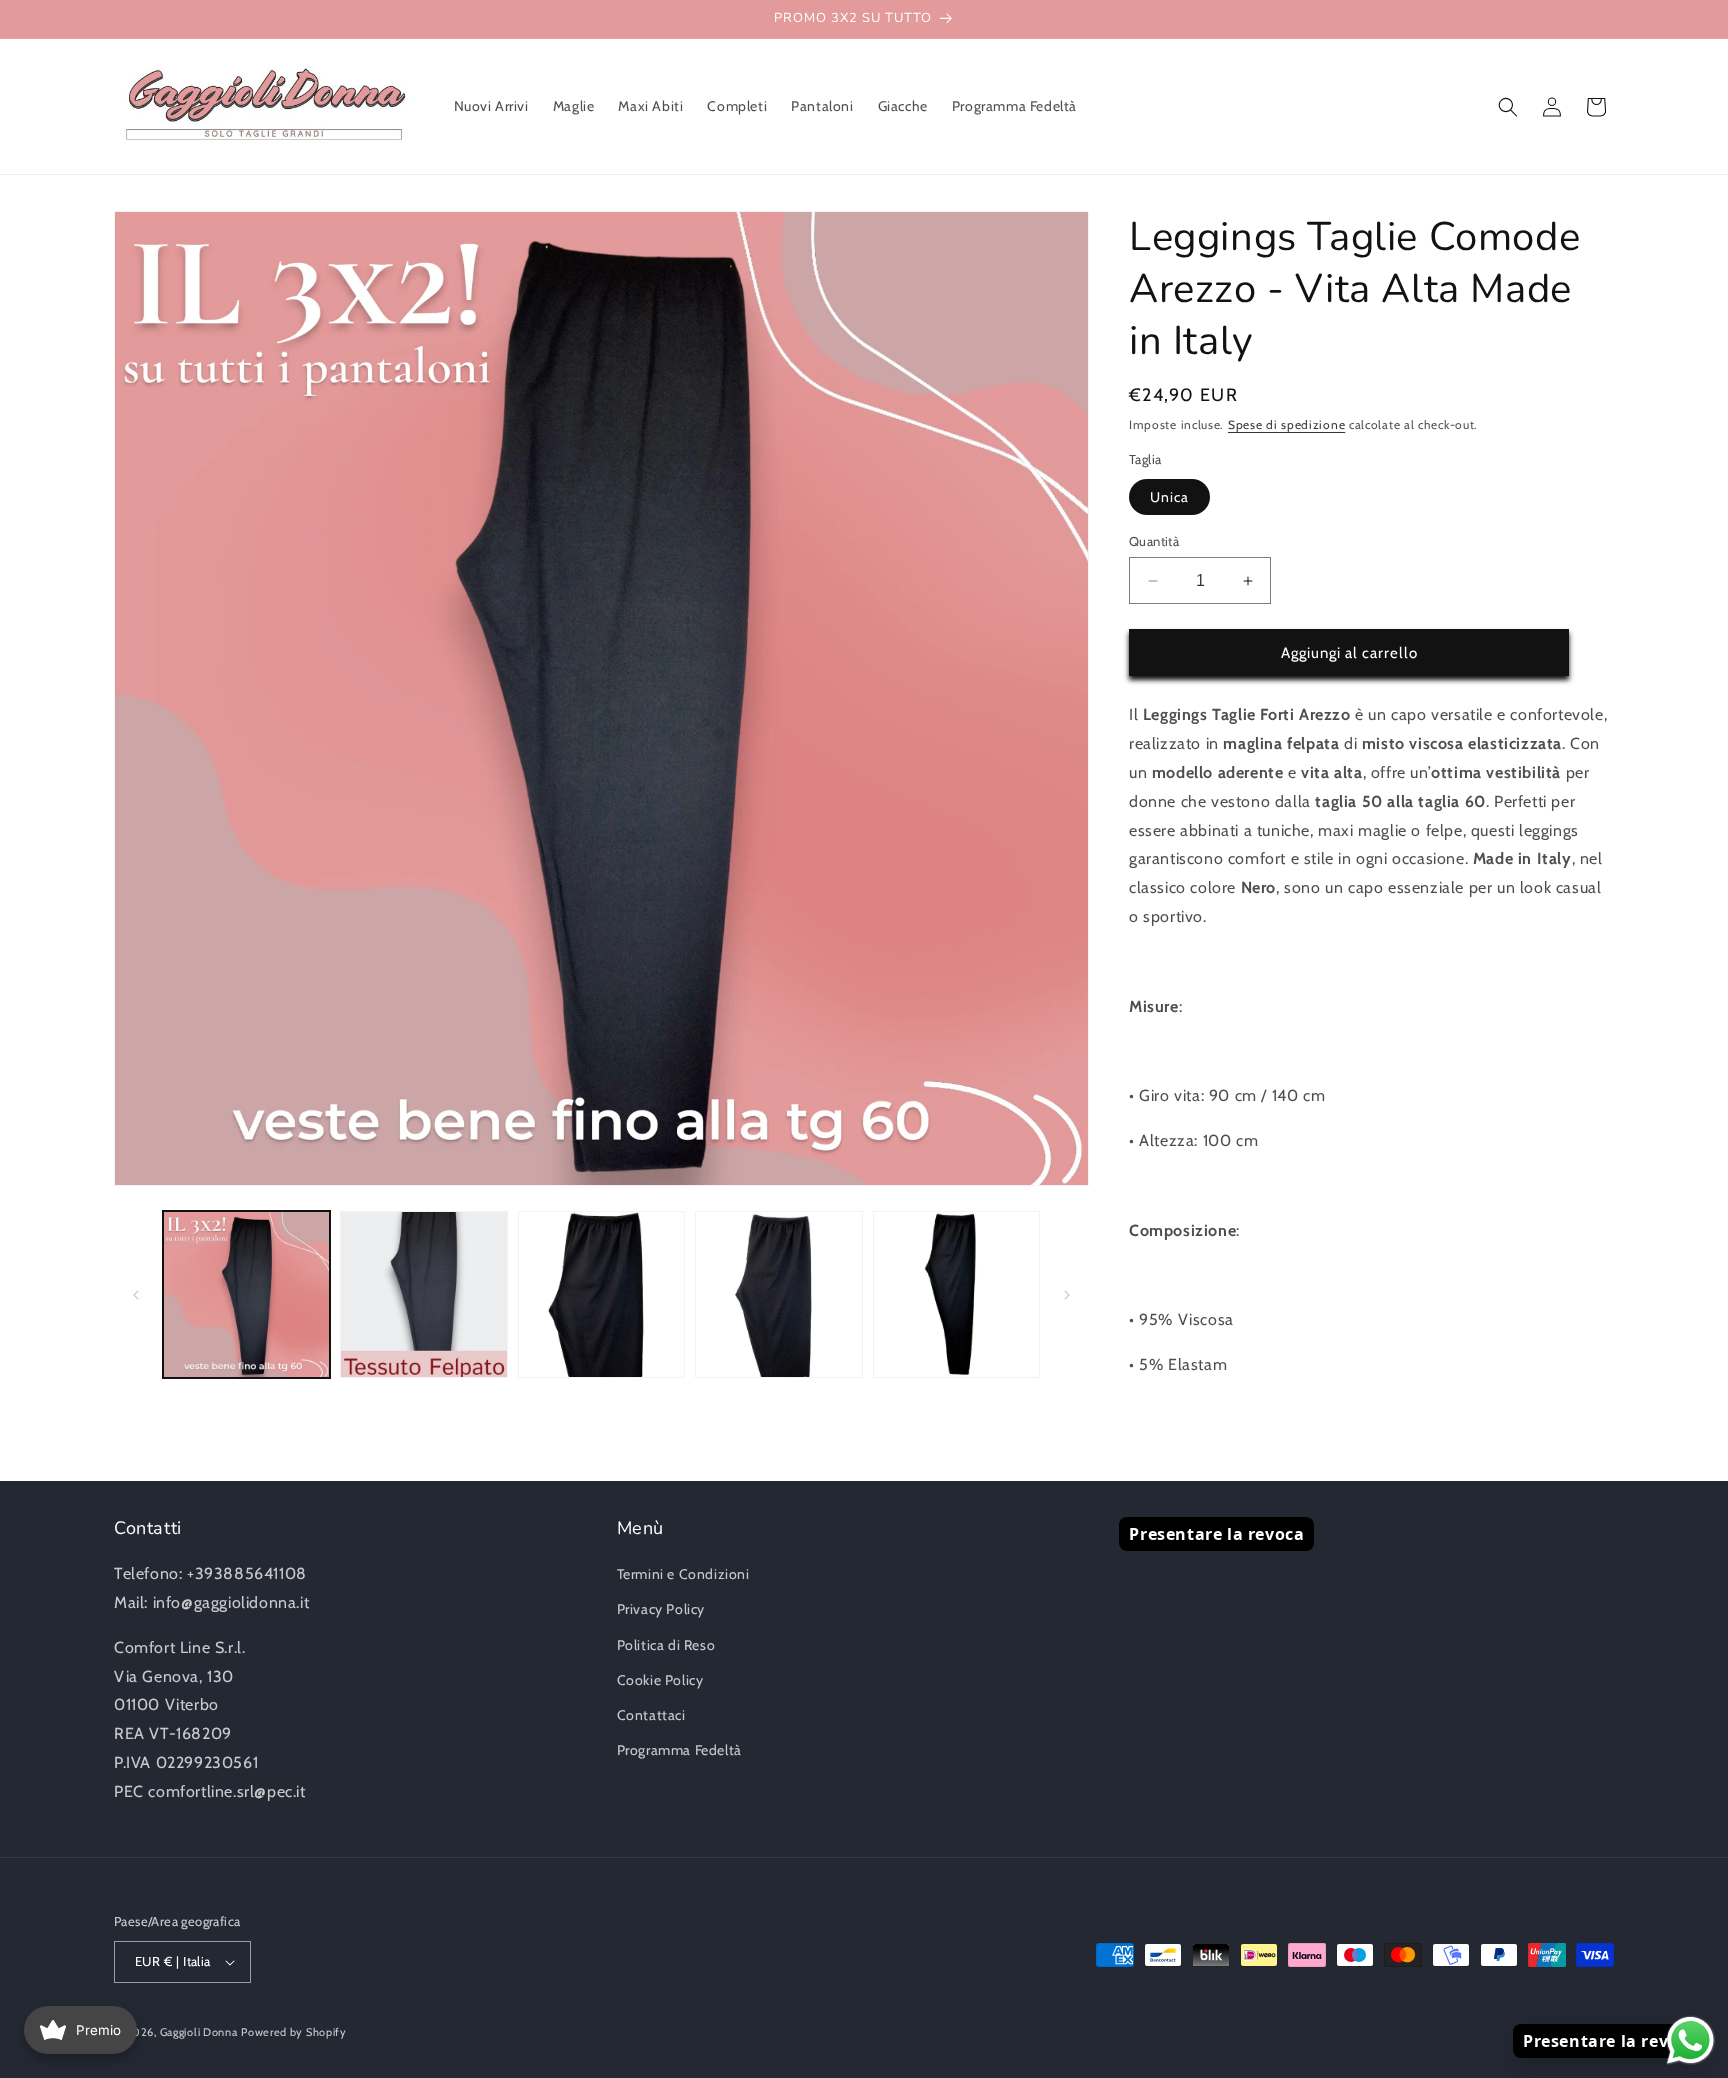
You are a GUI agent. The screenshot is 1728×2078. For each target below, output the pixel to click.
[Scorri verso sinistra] (136, 1295)
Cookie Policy (660, 1680)
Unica (1169, 497)
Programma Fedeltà (679, 1750)
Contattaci (651, 1715)
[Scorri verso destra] (1067, 1295)
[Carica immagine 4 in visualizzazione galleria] (778, 1294)
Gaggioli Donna (199, 2032)
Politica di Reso (666, 1645)
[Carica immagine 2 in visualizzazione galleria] (423, 1294)
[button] (1508, 107)
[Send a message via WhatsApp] (1690, 2040)
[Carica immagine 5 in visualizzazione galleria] (956, 1294)
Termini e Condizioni (683, 1574)
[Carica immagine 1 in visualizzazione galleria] (246, 1294)
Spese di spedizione (1286, 424)
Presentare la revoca (1216, 1534)
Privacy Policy (661, 1609)
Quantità (1154, 541)
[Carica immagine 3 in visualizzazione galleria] (601, 1294)
